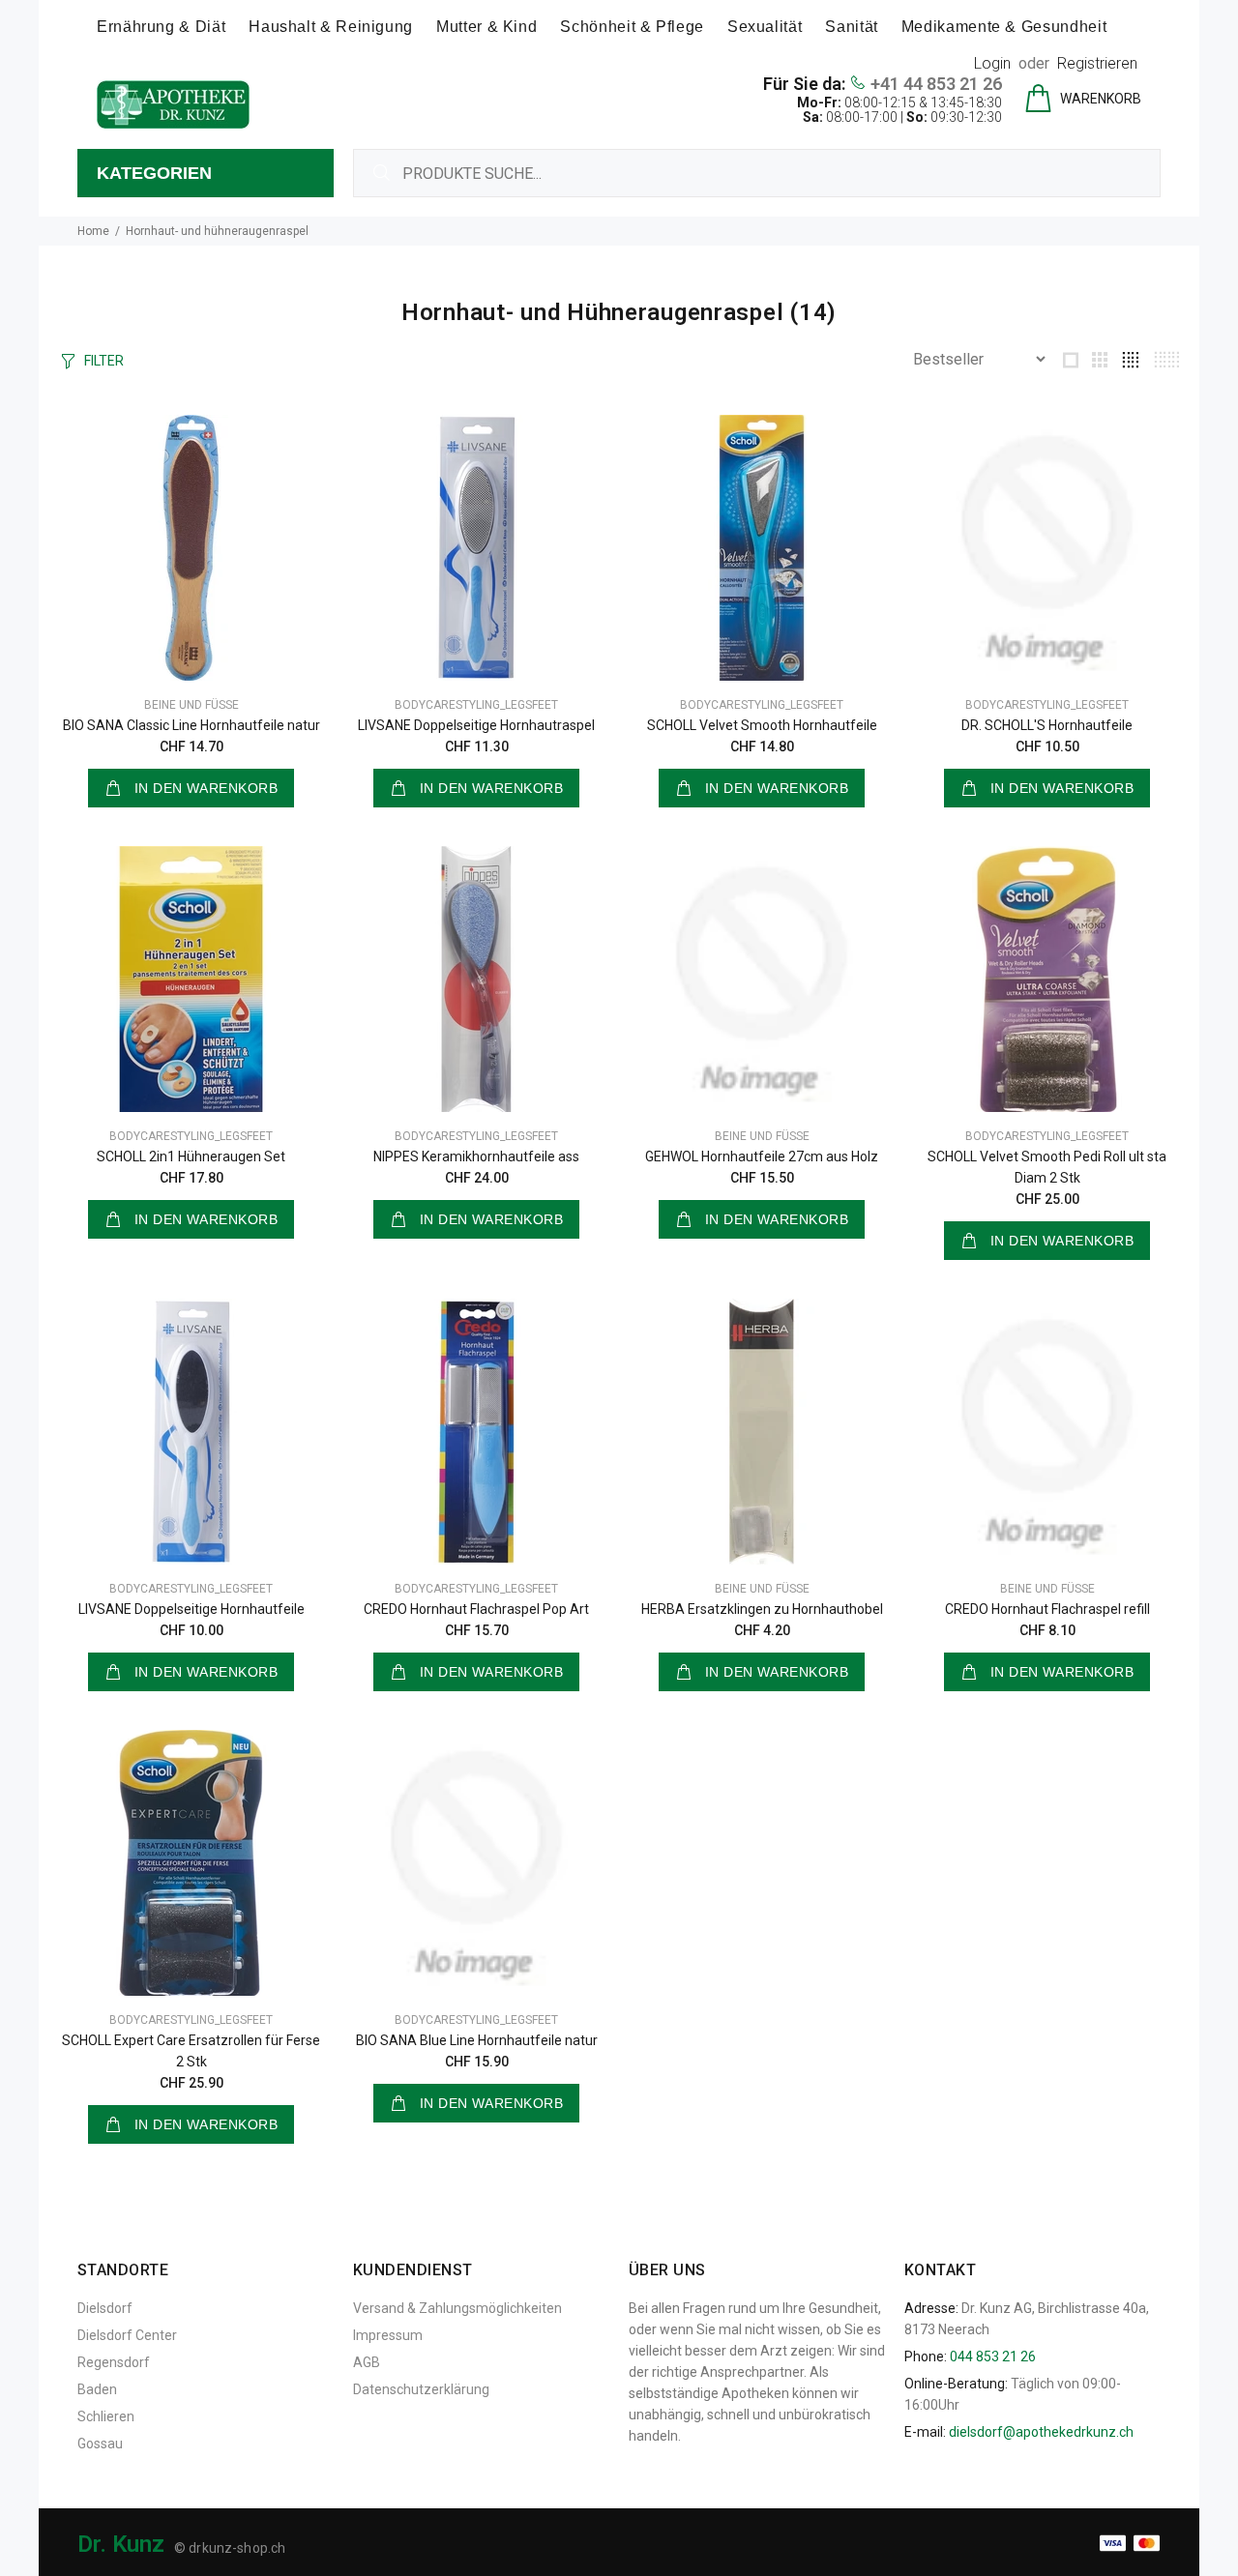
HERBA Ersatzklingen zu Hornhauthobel (762, 1609)
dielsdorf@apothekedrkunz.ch (1041, 2432)
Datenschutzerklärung (421, 2389)
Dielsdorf (105, 2308)
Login (992, 63)
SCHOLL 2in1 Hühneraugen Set (191, 1156)
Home (93, 231)
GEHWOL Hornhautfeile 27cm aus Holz (762, 1156)
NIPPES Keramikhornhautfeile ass (476, 1156)
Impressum (388, 2335)
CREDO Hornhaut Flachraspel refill (1047, 1609)
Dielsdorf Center (127, 2335)
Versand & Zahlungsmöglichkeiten (457, 2308)
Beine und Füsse (192, 705)
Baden (97, 2389)
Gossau (100, 2444)
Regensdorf (114, 2362)
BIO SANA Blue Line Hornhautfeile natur (477, 2040)
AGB (367, 2362)
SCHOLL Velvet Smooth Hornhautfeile (762, 725)
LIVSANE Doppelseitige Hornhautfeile (192, 1609)
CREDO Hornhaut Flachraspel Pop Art (476, 1609)
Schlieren (106, 2416)
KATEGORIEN (154, 173)
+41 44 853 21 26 (936, 84)
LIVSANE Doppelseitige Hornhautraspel (476, 725)
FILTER (104, 361)
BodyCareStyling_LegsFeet (476, 705)
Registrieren (1097, 63)
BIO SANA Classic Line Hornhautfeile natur (192, 725)
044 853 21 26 (993, 2356)
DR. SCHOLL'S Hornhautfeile (1047, 725)
